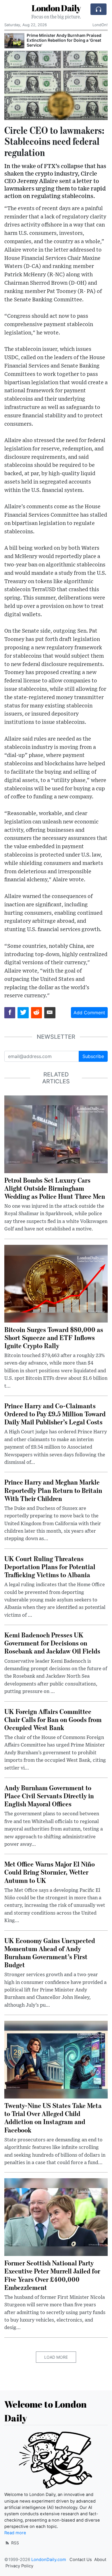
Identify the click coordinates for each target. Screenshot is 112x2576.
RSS (15, 2543)
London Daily (56, 8)
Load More (56, 2357)
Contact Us (81, 2560)
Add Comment (89, 1013)
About (100, 2560)
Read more (15, 2533)
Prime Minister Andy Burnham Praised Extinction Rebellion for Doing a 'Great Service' (64, 40)
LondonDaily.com (49, 2560)
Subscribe (93, 1056)
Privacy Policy (19, 2566)
